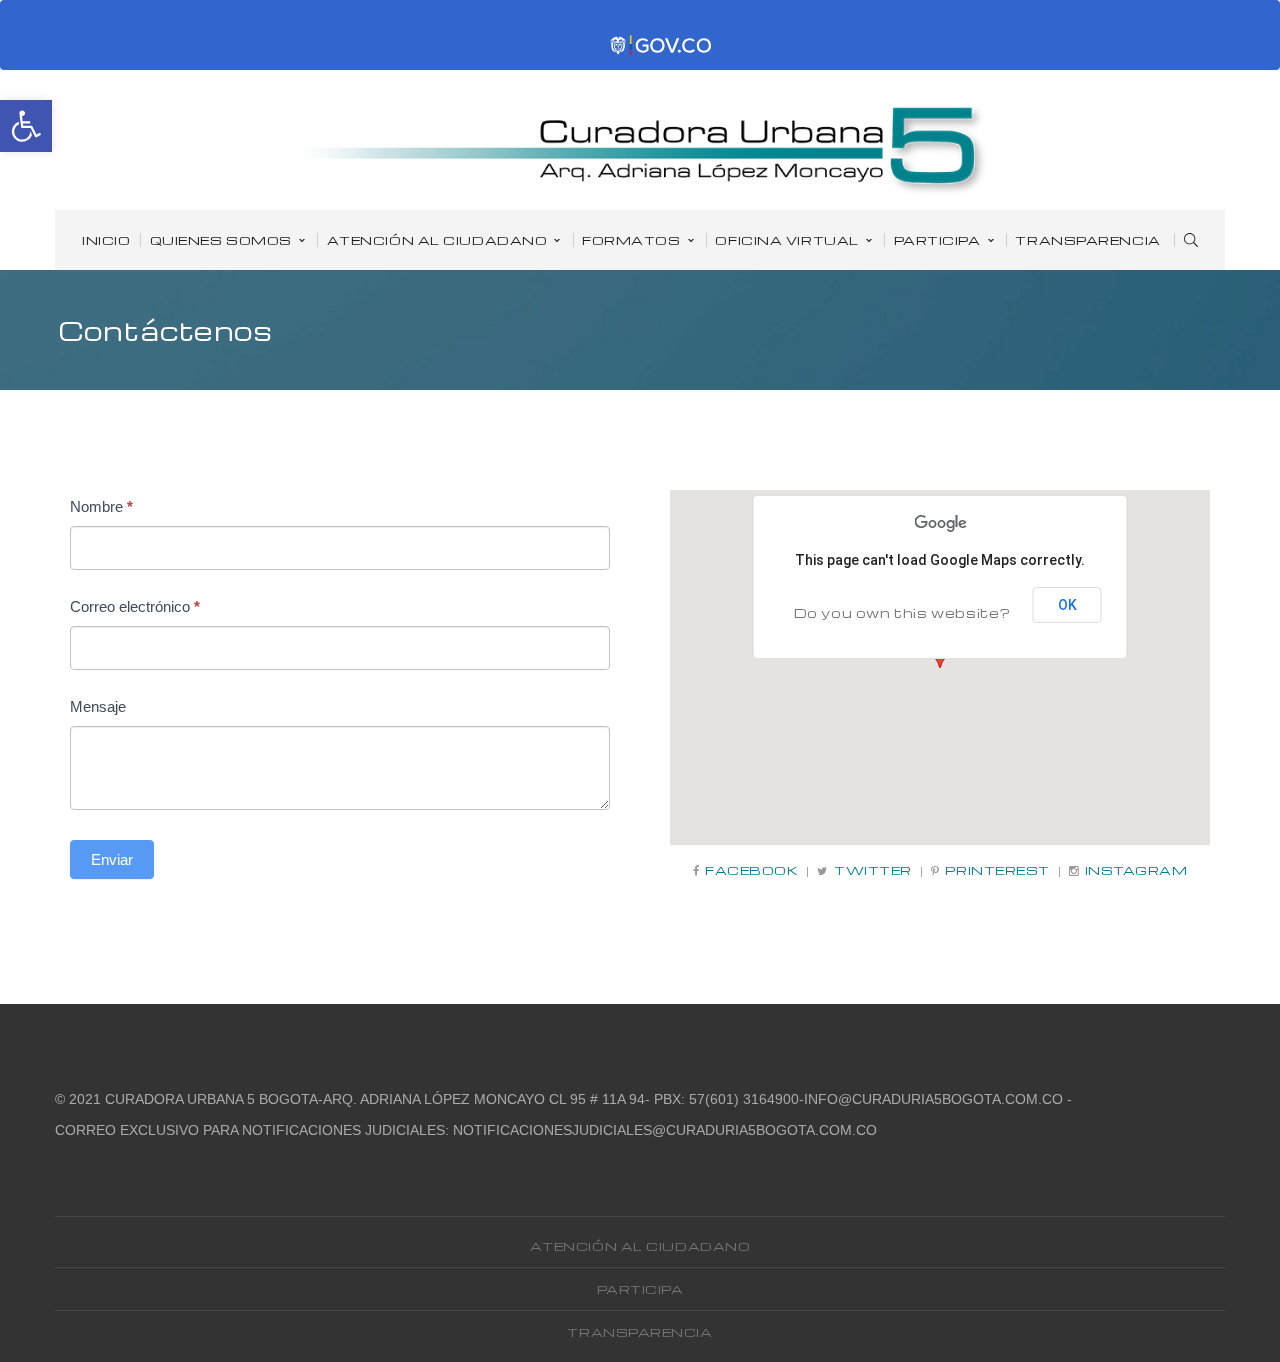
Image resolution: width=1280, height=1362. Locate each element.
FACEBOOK (751, 870)
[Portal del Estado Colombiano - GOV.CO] (662, 46)
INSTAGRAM (1136, 870)
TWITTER (873, 870)
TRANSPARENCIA (639, 1332)
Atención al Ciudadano (640, 1246)
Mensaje (98, 706)
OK (1067, 605)
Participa (640, 1289)
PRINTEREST (997, 870)
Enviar (112, 859)
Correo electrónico (135, 606)
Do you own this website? (902, 613)
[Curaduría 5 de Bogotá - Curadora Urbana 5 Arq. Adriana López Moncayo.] (642, 149)
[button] (26, 126)
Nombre (101, 506)
